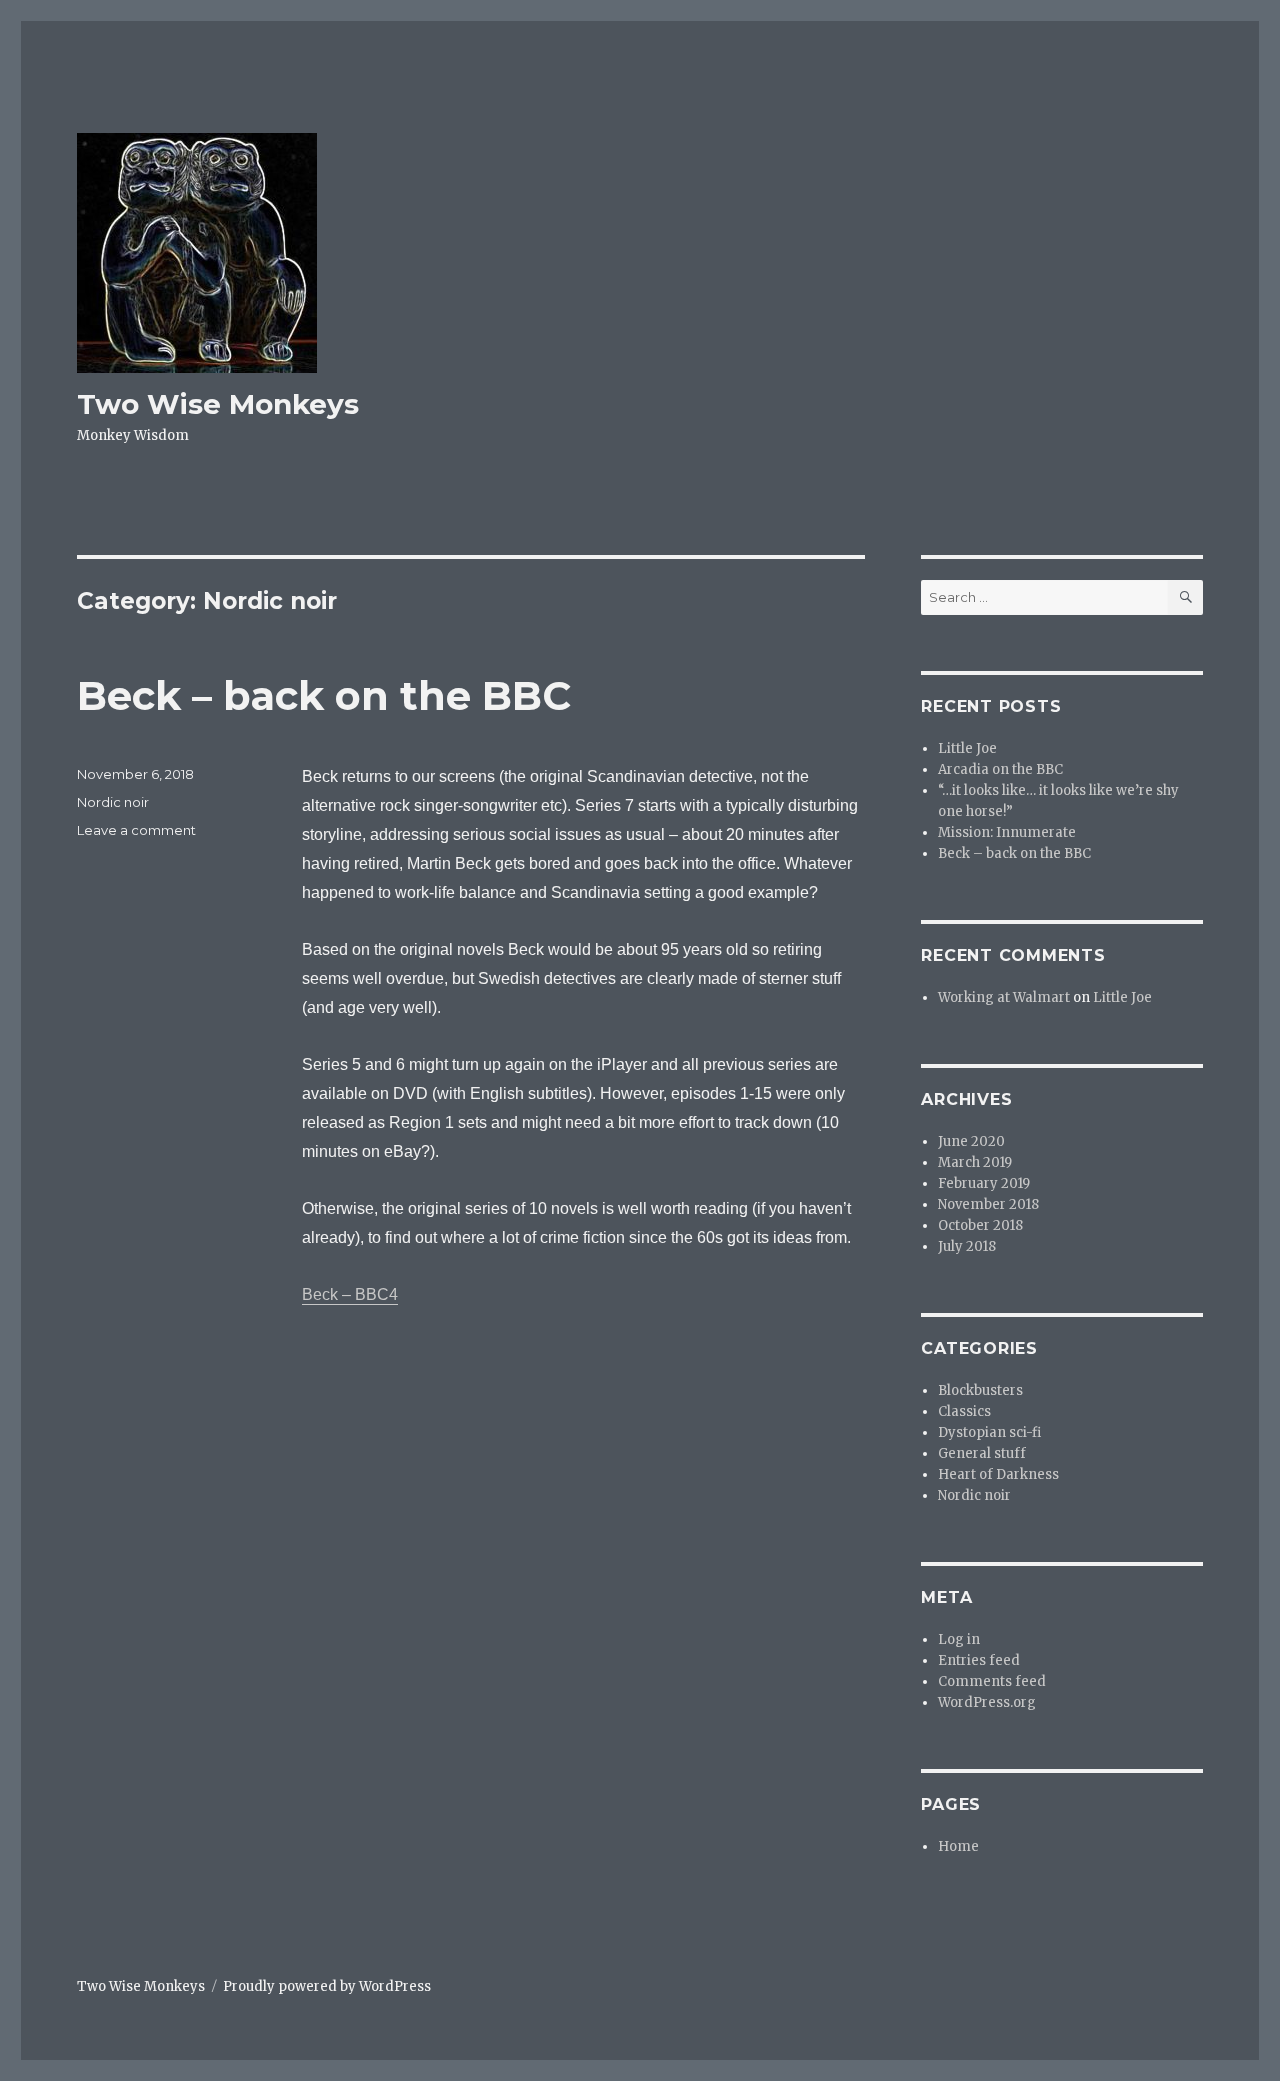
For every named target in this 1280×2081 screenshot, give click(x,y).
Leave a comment (136, 830)
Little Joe (967, 748)
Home (958, 1846)
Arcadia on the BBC (1000, 769)
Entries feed (979, 1660)
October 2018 (980, 1225)
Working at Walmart (1004, 997)
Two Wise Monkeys (218, 404)
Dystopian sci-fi (989, 1432)
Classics (964, 1411)
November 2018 (988, 1204)
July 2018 (967, 1246)
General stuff (982, 1453)
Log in (959, 1639)
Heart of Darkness (998, 1474)
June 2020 (971, 1141)
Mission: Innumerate (1007, 832)
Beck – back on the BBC (324, 695)
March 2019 (975, 1162)
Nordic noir (113, 802)
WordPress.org (987, 1702)
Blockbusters (980, 1390)
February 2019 (984, 1183)
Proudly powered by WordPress (327, 1986)
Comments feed (992, 1681)
